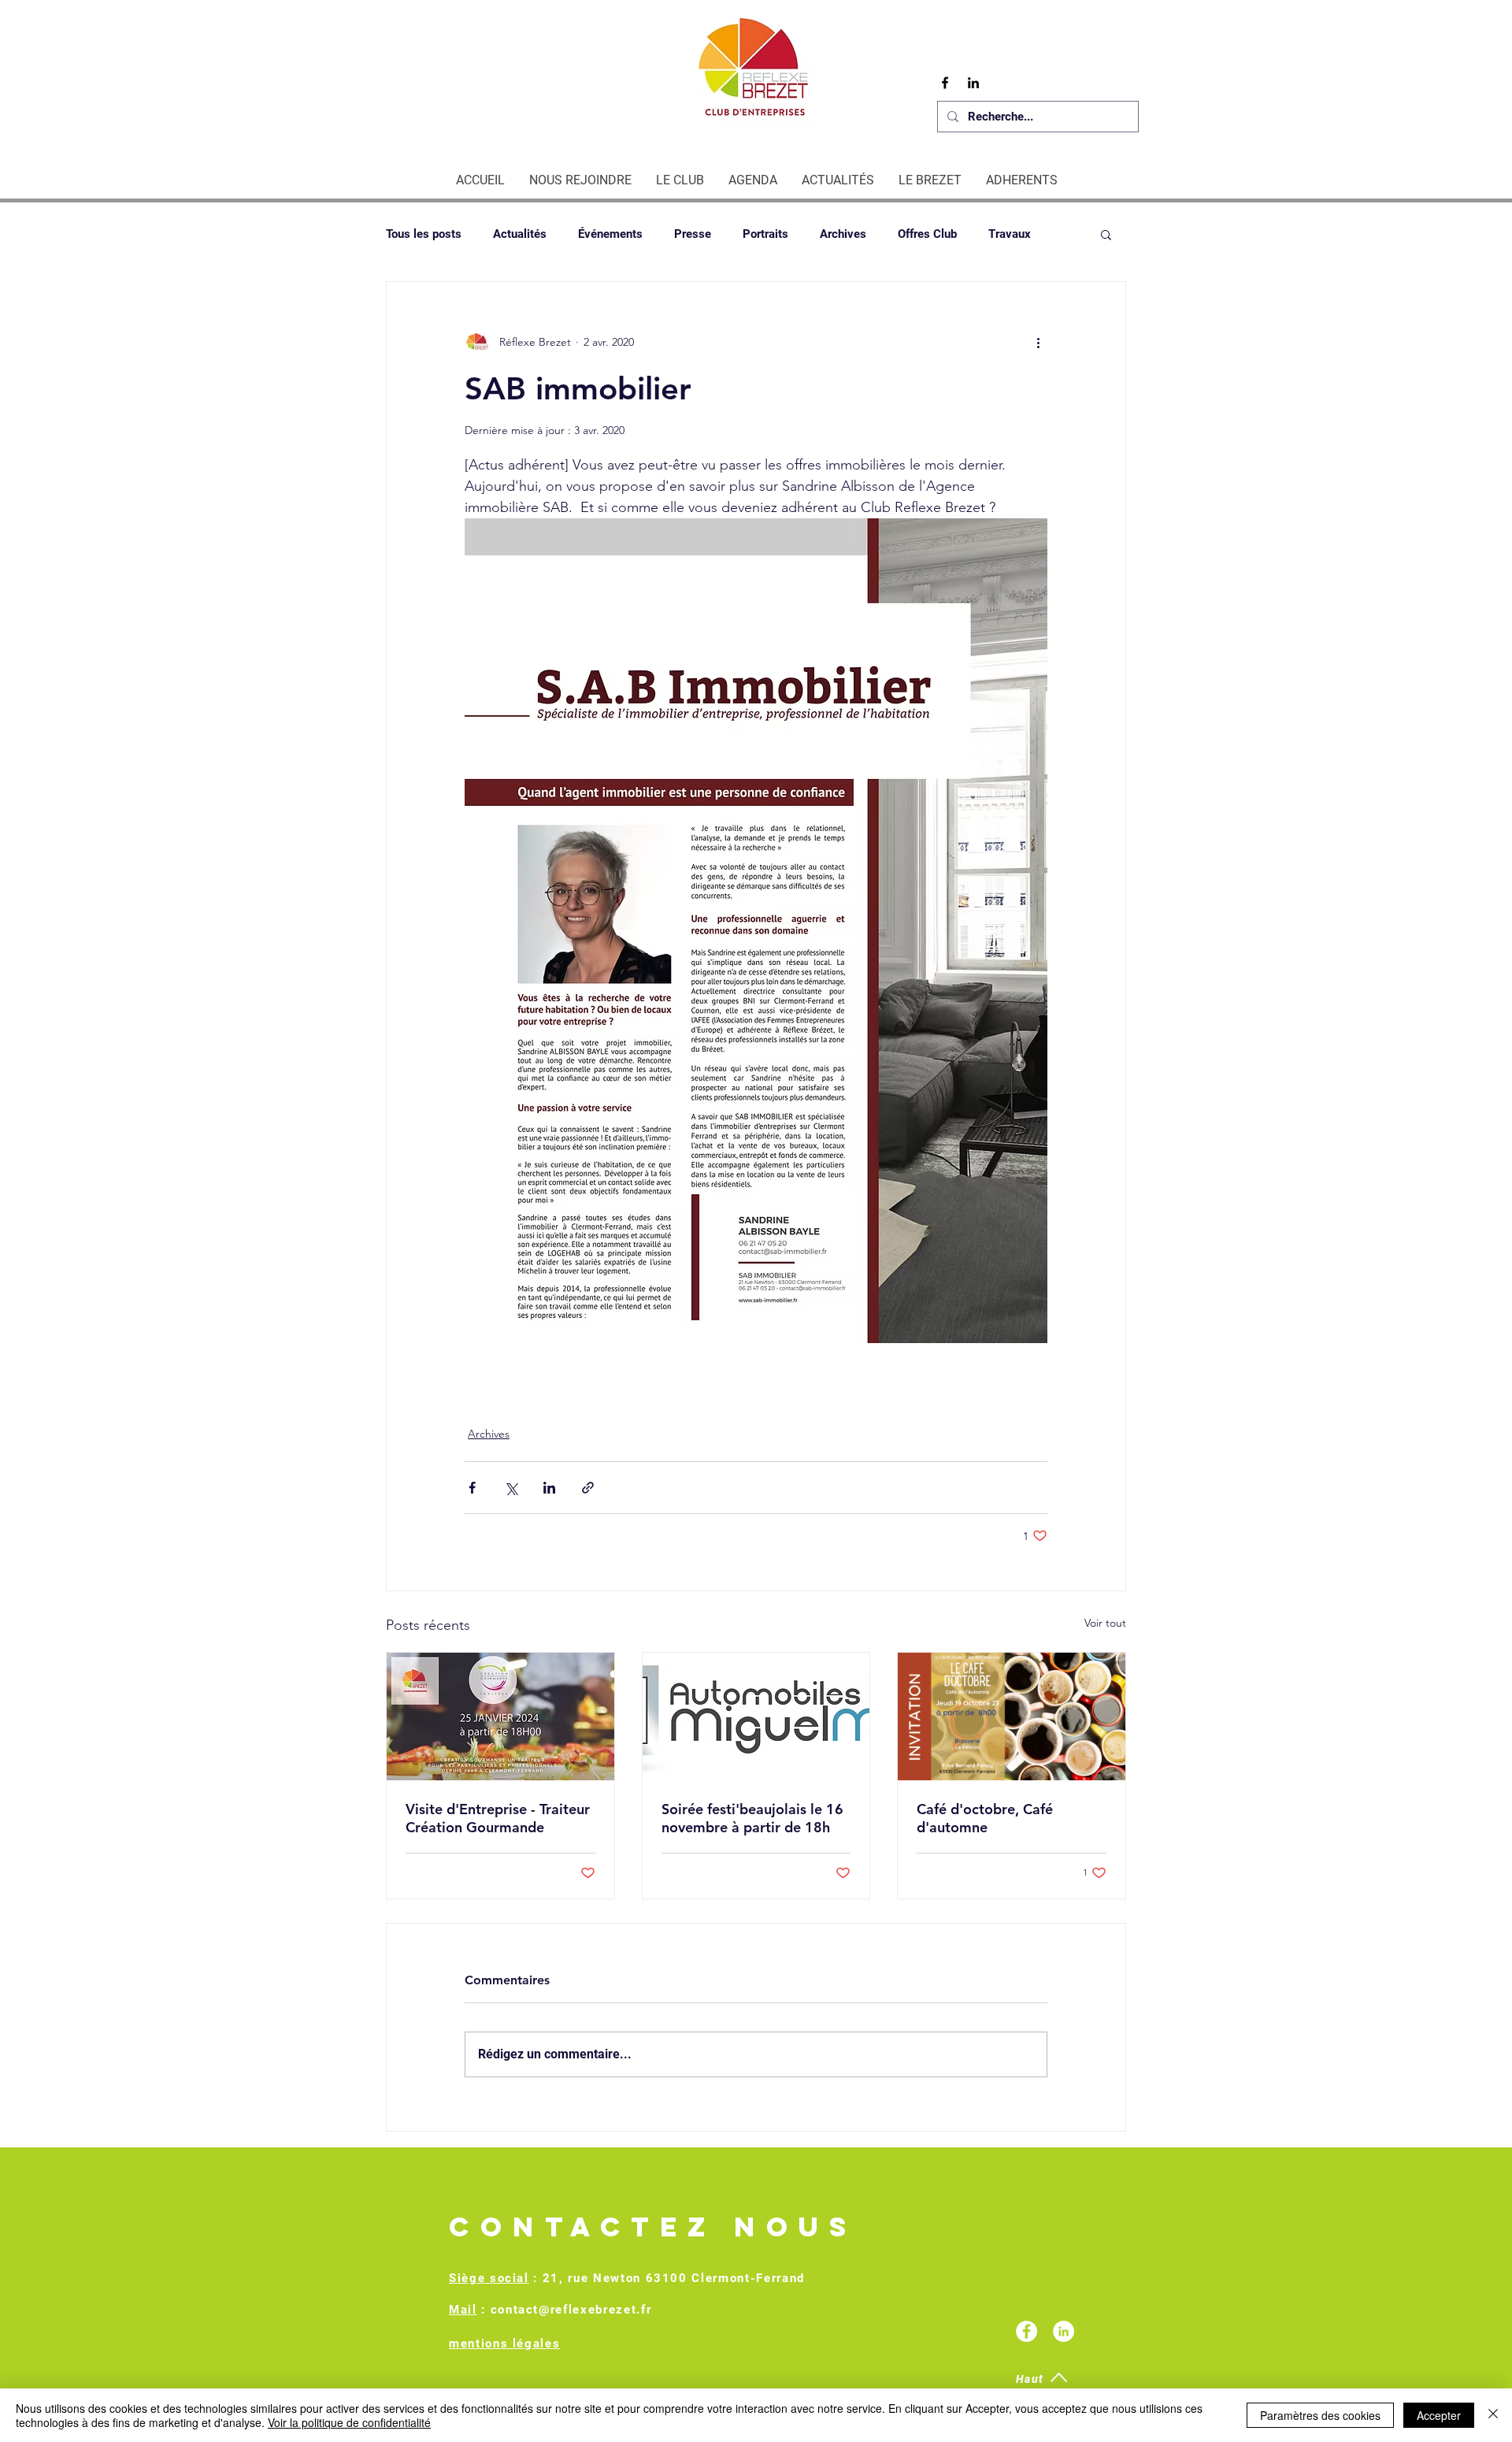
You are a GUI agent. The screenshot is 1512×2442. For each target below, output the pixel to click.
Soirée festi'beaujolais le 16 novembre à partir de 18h (752, 1818)
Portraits (765, 234)
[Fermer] (1493, 2415)
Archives (843, 234)
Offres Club (927, 234)
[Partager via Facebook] (472, 1488)
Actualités (520, 234)
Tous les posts (424, 234)
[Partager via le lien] (588, 1488)
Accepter (1439, 2415)
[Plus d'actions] (1038, 342)
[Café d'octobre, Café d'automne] (1012, 1716)
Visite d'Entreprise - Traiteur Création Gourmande (498, 1818)
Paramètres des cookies (1320, 2415)
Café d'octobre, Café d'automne (985, 1818)
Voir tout (1105, 1623)
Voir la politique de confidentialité (349, 2422)
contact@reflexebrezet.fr (571, 2310)
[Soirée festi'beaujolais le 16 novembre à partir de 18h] (756, 1716)
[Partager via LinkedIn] (549, 1488)
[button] (1106, 234)
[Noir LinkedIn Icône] (973, 83)
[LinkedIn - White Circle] (1064, 2331)
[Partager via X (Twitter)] (511, 1488)
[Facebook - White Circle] (1027, 2331)
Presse (693, 234)
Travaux (1010, 234)
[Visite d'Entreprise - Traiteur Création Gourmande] (500, 1716)
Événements (610, 234)
